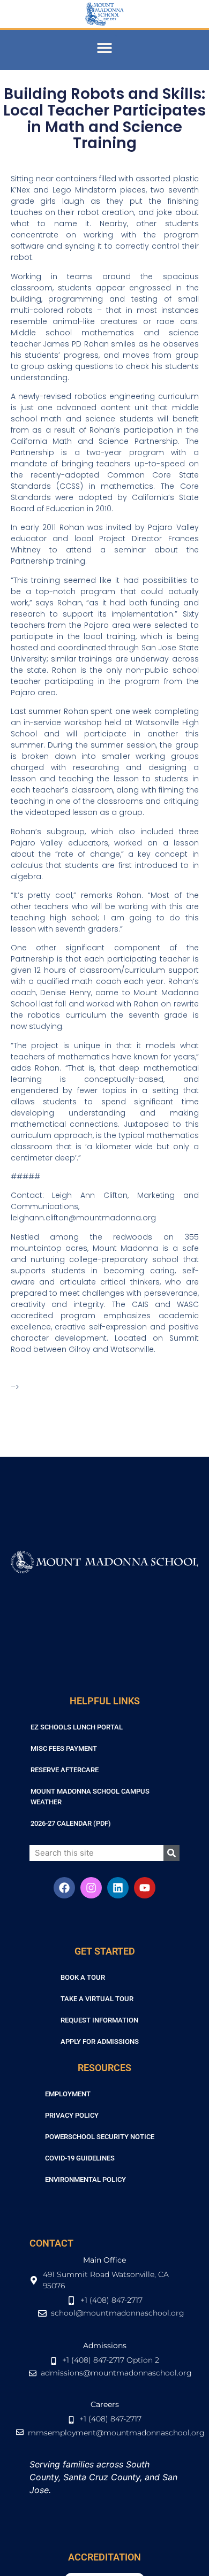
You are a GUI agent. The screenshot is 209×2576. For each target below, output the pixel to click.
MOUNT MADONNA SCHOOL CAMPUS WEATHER (90, 1797)
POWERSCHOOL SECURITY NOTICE (100, 2137)
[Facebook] (64, 1888)
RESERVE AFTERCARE (65, 1770)
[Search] (171, 1853)
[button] (105, 47)
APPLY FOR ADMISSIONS (100, 2041)
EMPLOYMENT (68, 2094)
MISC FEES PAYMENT (64, 1748)
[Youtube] (145, 1888)
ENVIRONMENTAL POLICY (85, 2179)
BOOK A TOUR (83, 1977)
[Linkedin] (118, 1888)
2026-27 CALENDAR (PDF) (71, 1823)
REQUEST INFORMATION (99, 2020)
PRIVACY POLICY (72, 2115)
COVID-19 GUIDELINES (80, 2158)
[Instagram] (91, 1888)
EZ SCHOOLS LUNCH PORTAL (77, 1727)
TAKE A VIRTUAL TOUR (97, 1999)
